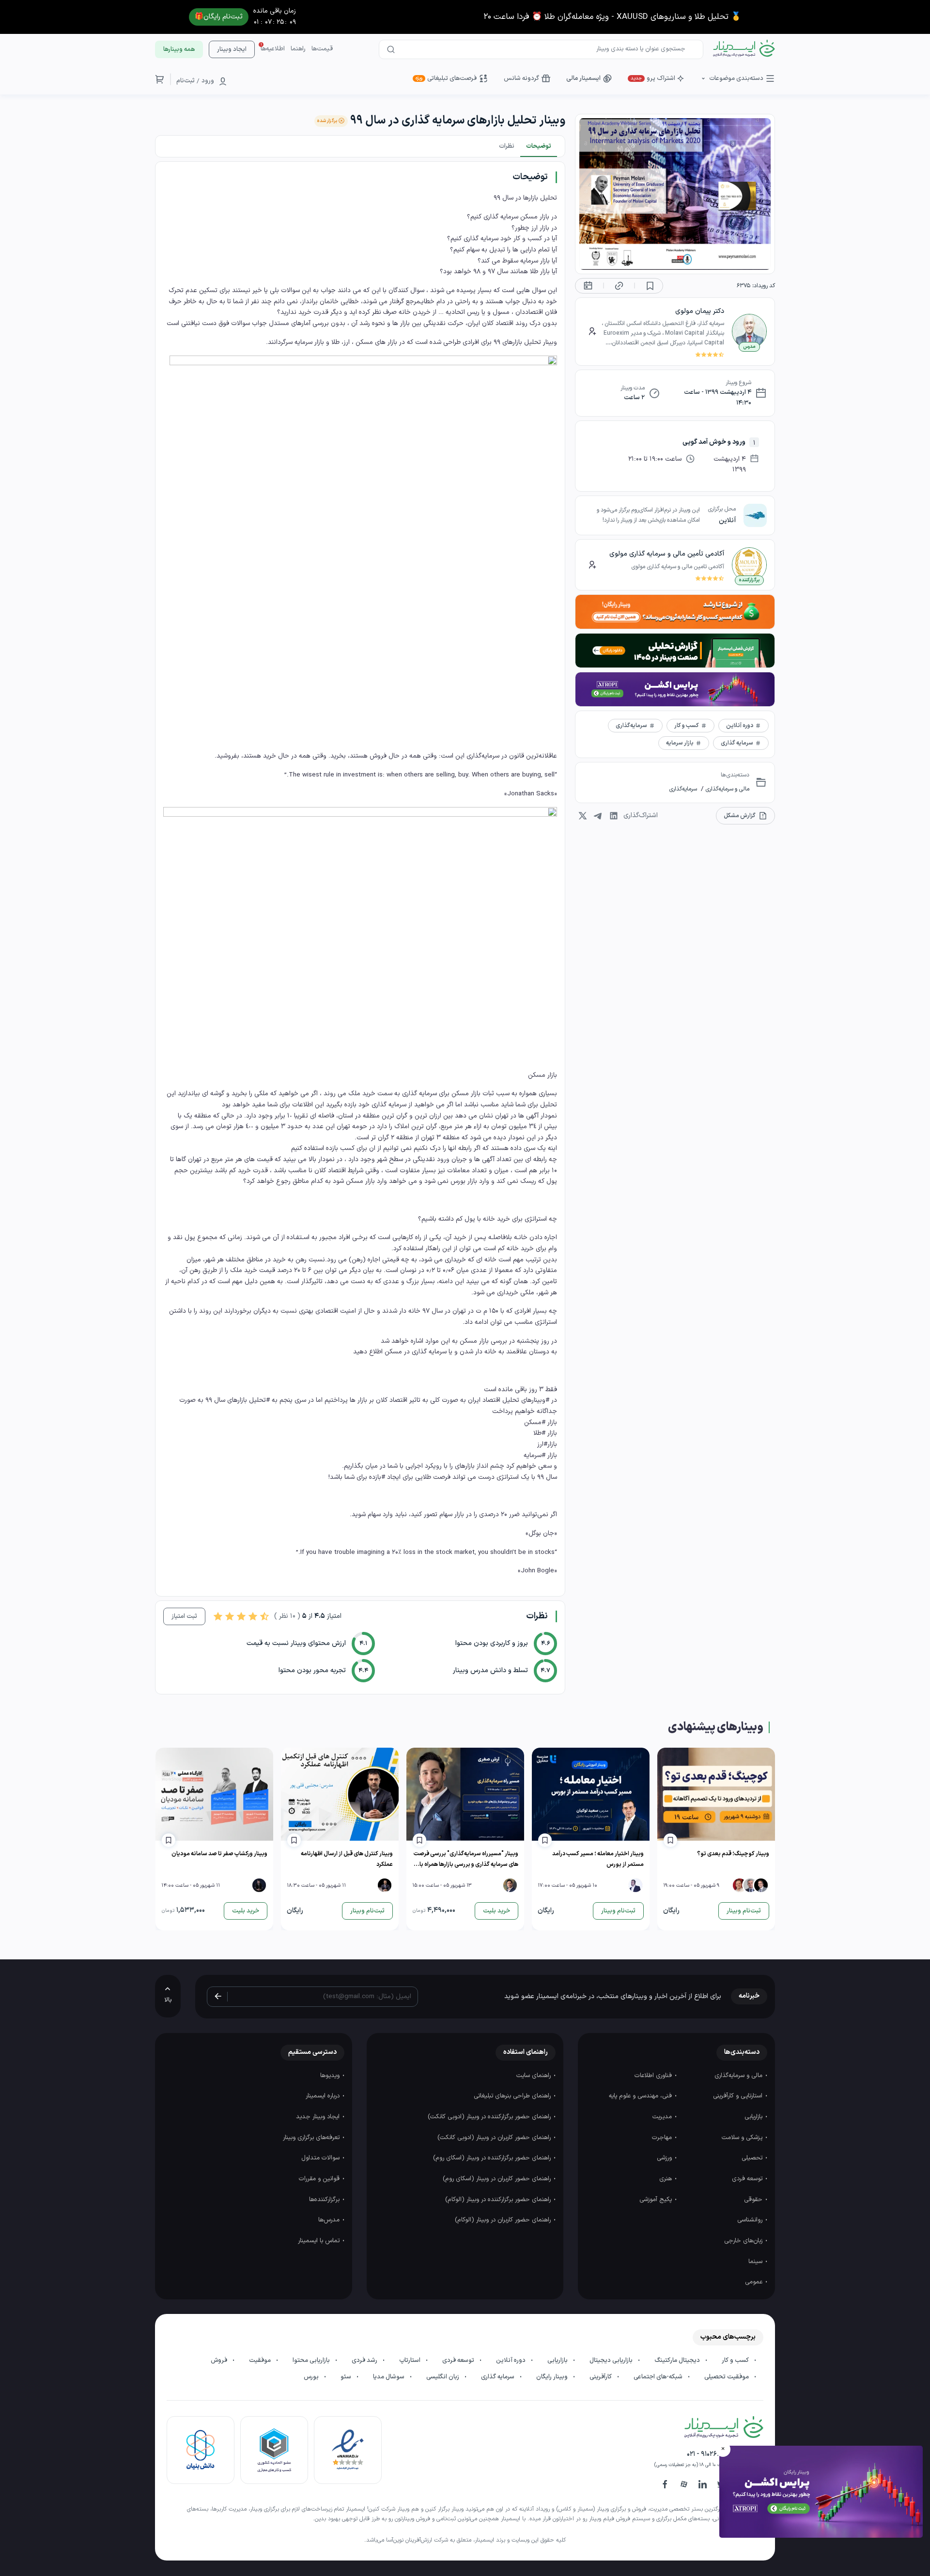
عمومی (755, 2282)
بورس (312, 2377)
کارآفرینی (601, 2377)
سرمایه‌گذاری (683, 789)
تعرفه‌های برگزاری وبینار (312, 2138)
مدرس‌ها (330, 2220)
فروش (220, 2360)
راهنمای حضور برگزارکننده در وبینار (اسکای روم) (493, 2158)
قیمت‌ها (322, 49)
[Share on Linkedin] (614, 816)
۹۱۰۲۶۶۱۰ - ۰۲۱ (706, 2454)
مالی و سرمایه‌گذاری (727, 789)
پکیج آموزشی (657, 2200)
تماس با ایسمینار (320, 2241)
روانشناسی (751, 2220)
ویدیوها (331, 2076)
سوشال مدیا (389, 2377)
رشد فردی (365, 2360)
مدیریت (663, 2117)
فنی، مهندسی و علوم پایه (641, 2096)
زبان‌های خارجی (744, 2241)
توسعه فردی (748, 2179)
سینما (756, 2262)
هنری (666, 2179)
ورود (208, 81)
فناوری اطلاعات (654, 2076)
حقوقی (754, 2200)
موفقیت (261, 2360)
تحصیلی (753, 2158)
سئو (347, 2377)
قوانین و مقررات (320, 2179)
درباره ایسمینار (324, 2096)
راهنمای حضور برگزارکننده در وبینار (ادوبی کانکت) (490, 2117)
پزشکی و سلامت (743, 2138)
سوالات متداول (321, 2158)
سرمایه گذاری (498, 2377)
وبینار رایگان (553, 2377)
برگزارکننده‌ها (325, 2200)
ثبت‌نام (186, 81)
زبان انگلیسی (443, 2377)
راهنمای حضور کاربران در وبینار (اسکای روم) (498, 2179)
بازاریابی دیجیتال (612, 2360)
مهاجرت (663, 2138)
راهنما (298, 49)
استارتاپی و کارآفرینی (739, 2096)
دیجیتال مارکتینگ (678, 2360)
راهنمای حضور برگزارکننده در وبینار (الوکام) (499, 2200)
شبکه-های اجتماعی (659, 2377)
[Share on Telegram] (598, 816)
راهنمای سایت (535, 2076)
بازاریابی (754, 2117)
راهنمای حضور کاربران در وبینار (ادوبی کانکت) (495, 2138)
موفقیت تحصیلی (727, 2377)
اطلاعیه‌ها (273, 49)
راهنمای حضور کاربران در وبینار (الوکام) (504, 2220)
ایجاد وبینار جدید (319, 2117)
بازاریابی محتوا (312, 2360)
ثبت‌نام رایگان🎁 (219, 17)
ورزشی (665, 2158)
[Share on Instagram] (583, 816)
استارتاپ (411, 2360)
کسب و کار (736, 2360)
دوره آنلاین (511, 2360)
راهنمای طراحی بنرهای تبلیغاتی (513, 2096)
